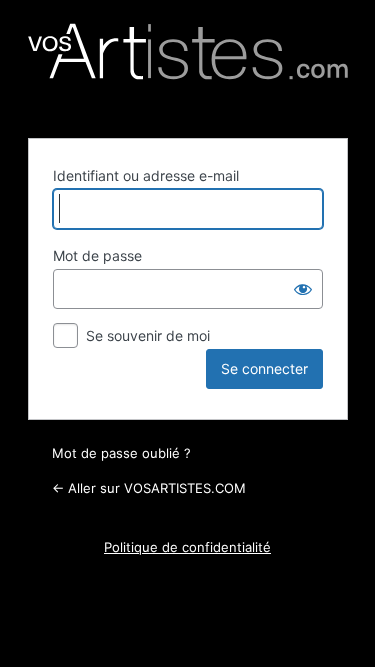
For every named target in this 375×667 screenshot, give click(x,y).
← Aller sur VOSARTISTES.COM (149, 488)
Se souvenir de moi (148, 335)
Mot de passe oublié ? (121, 453)
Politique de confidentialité (187, 547)
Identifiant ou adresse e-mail (146, 175)
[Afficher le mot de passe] (303, 289)
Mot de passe (97, 255)
